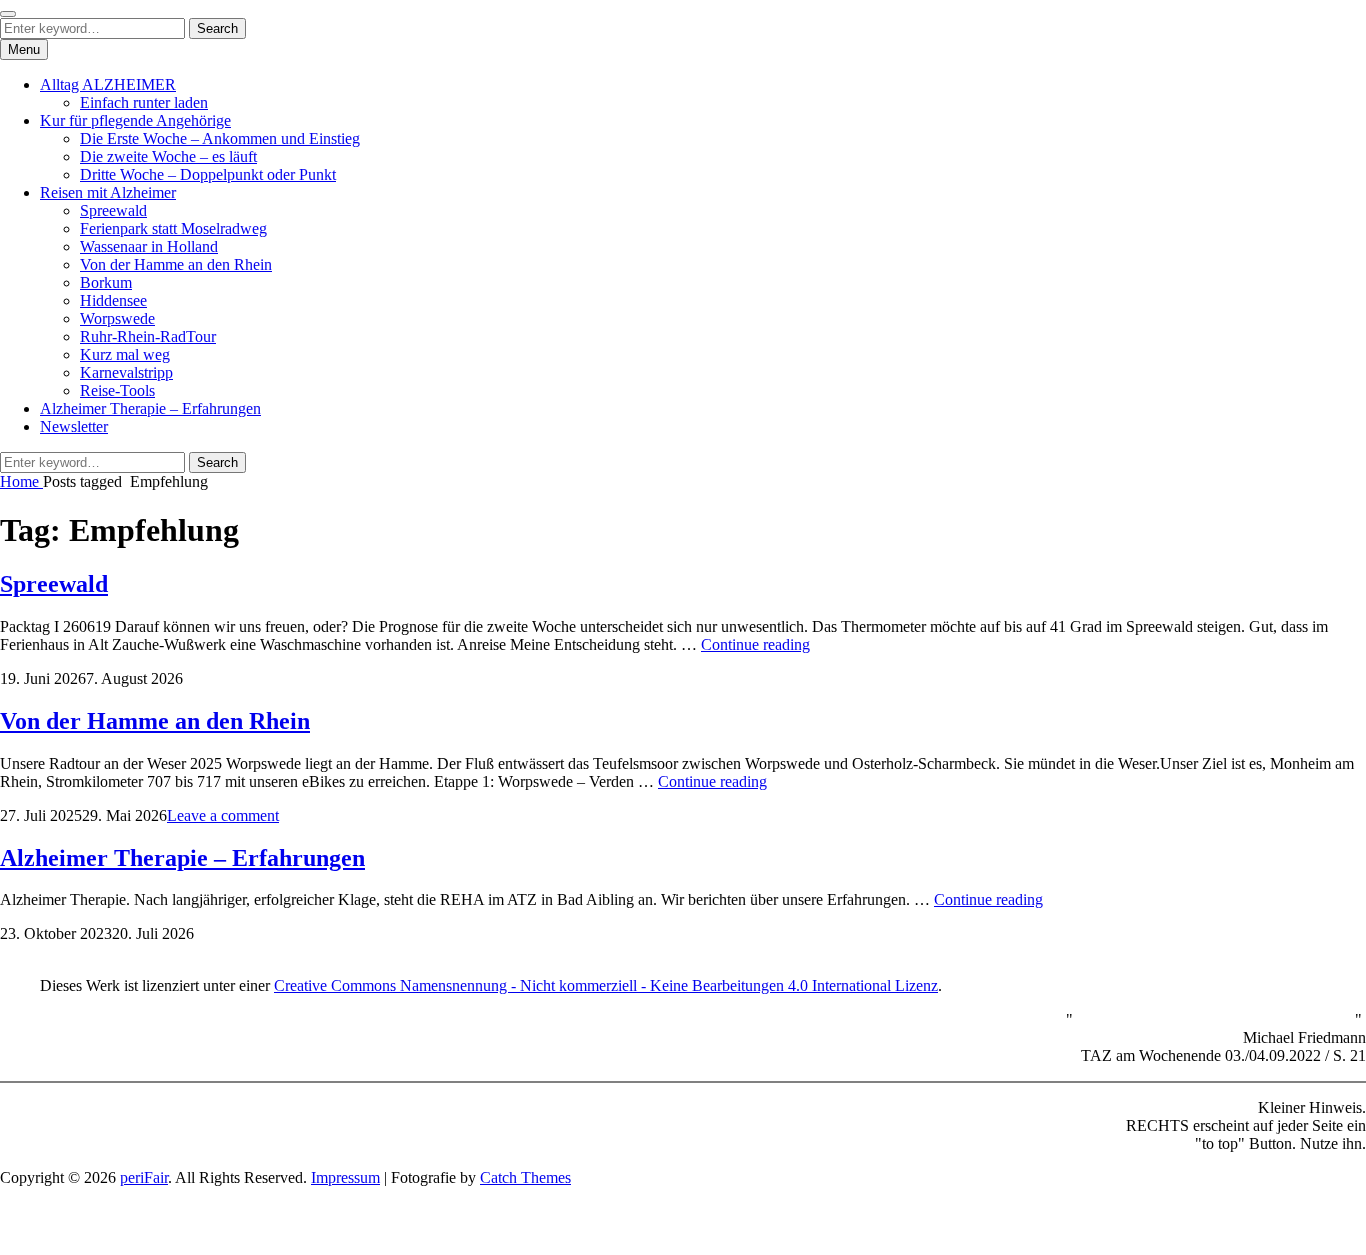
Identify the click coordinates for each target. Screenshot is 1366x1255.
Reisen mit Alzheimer (108, 192)
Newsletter (74, 426)
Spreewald (113, 210)
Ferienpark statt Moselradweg (173, 228)
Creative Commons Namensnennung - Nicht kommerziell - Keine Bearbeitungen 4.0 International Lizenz (606, 985)
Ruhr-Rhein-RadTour (148, 336)
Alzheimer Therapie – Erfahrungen (150, 408)
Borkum (106, 282)
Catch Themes (525, 1177)
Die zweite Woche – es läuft (168, 156)
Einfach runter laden (144, 102)
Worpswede (117, 318)
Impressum (345, 1177)
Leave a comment (223, 815)
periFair (144, 1177)
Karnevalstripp (126, 372)
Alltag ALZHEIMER (108, 84)
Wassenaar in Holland (149, 246)
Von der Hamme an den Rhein (176, 264)
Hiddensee (113, 300)
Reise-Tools (117, 390)
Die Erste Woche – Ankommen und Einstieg (220, 138)
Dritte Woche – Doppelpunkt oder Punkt (208, 174)
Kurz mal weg (125, 354)
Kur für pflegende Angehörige (135, 120)
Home (21, 481)
